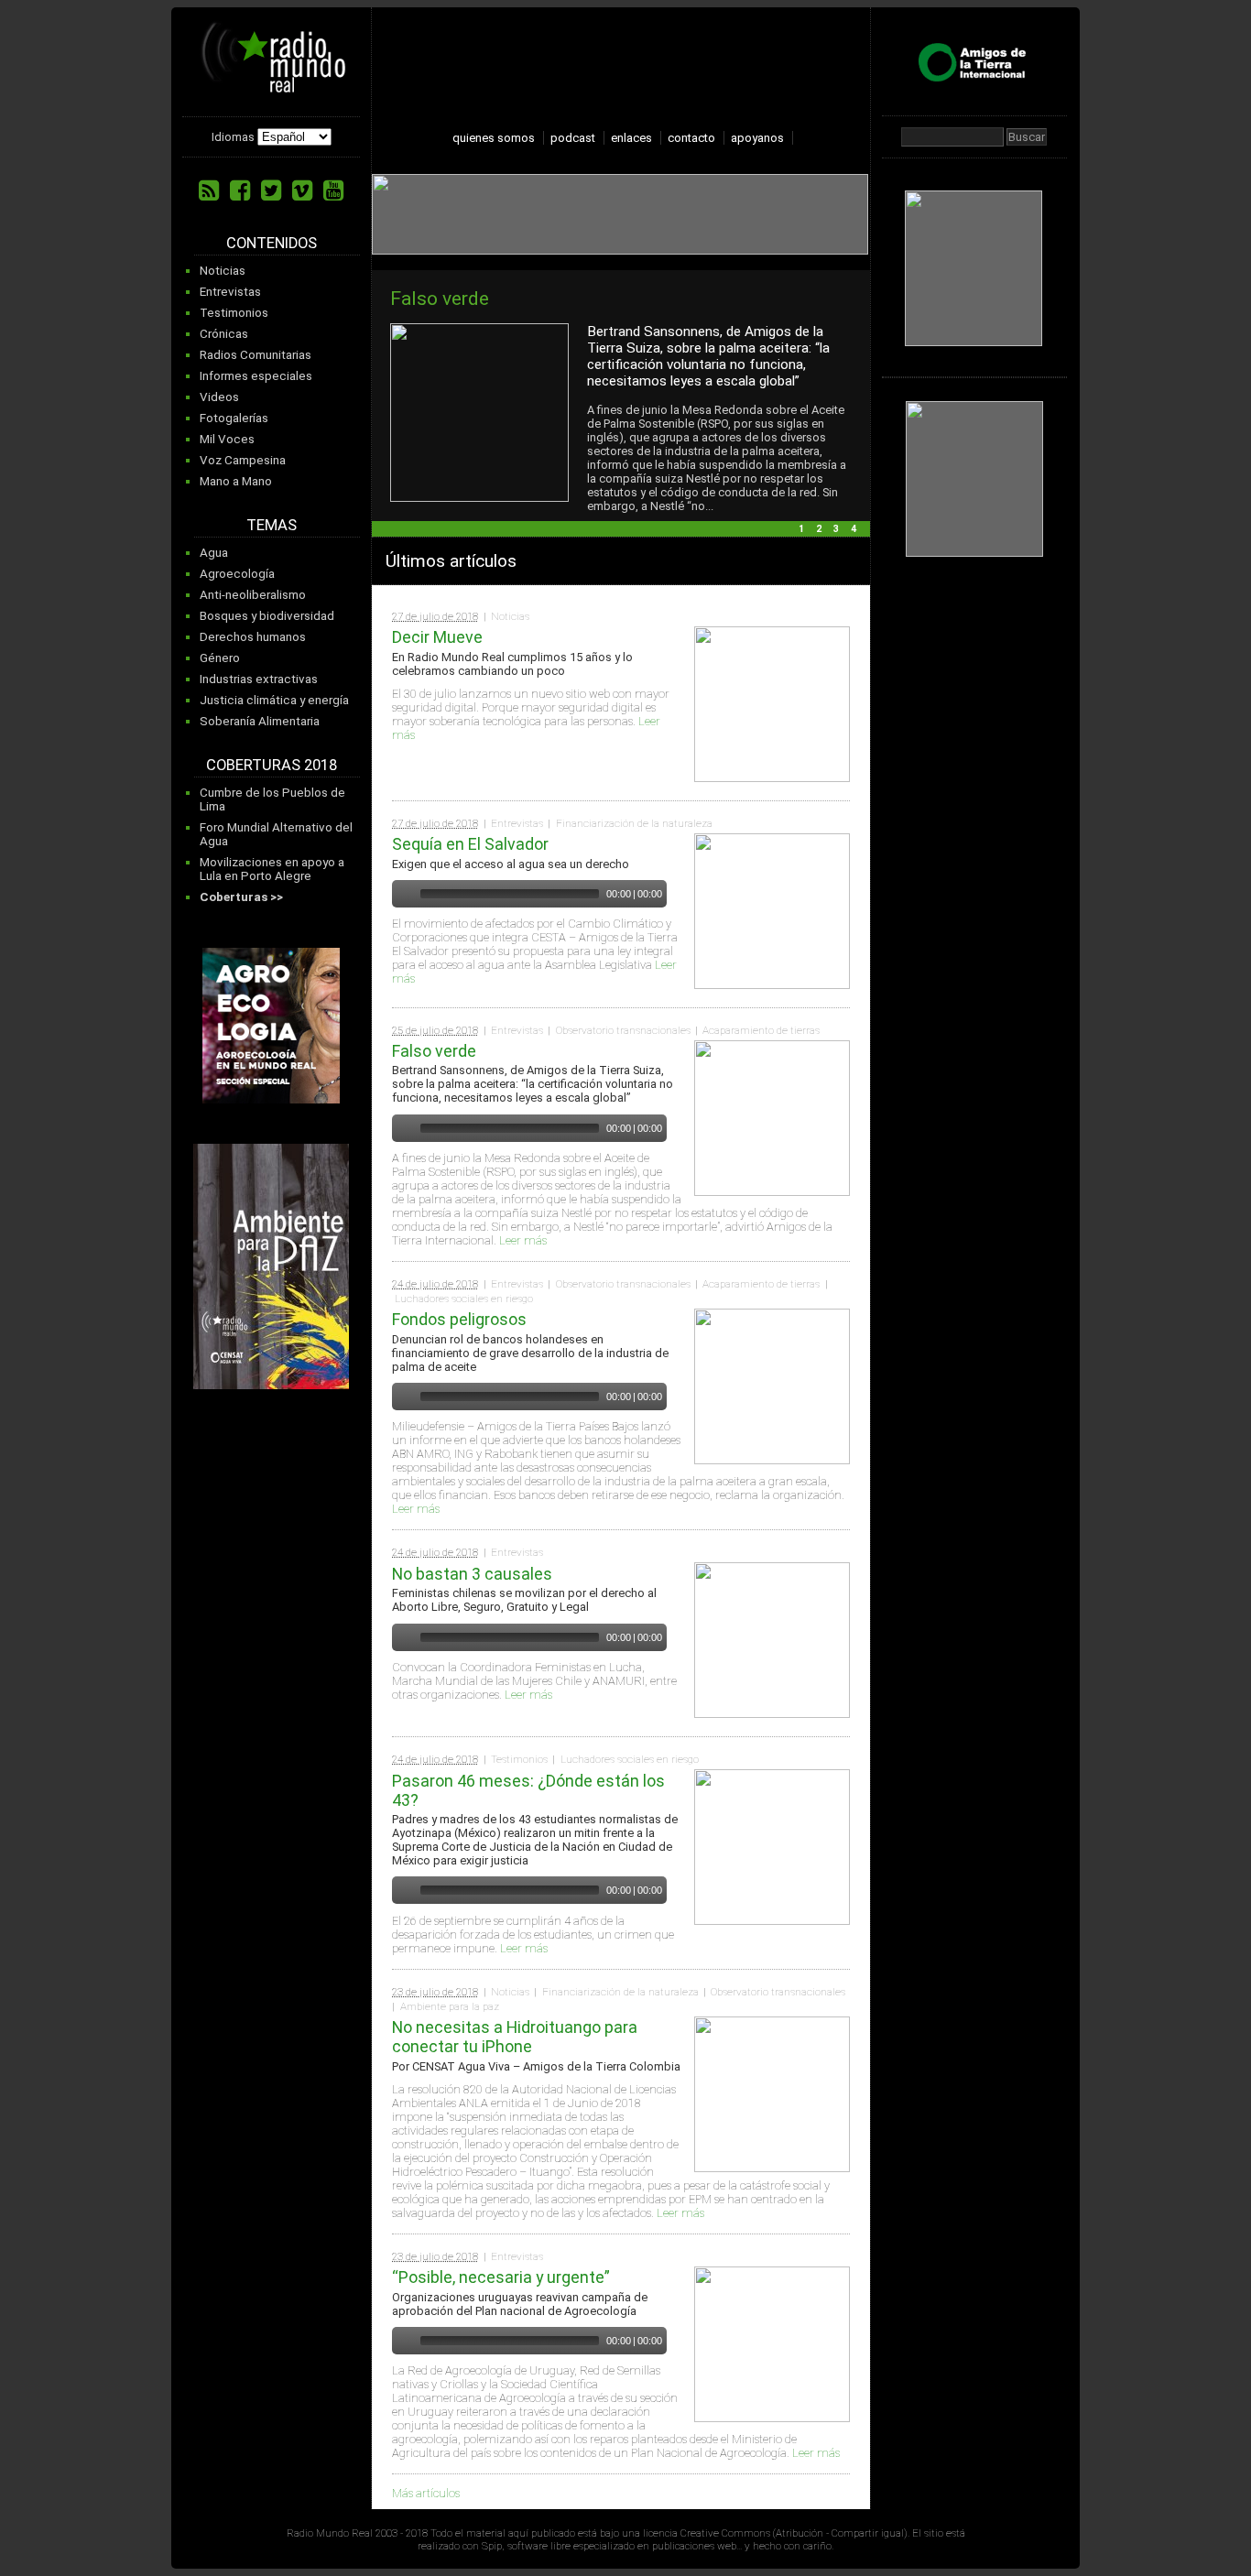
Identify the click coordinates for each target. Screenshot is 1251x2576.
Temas (272, 525)
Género (220, 658)
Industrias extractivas (259, 679)
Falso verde (440, 298)
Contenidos (272, 243)
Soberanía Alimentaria (260, 721)
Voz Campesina (243, 460)
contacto (691, 138)
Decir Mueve (437, 637)
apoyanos (757, 138)
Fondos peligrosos (459, 1319)
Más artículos (426, 2493)
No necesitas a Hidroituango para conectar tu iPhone (515, 2037)
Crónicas (224, 334)
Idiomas (233, 137)
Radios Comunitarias (256, 355)
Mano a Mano (236, 481)
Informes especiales (256, 376)
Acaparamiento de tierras (761, 1030)
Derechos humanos (253, 637)
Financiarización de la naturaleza (634, 823)
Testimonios (234, 313)
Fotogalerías (234, 418)
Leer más (523, 1240)
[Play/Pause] (404, 894)
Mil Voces (227, 439)
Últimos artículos (451, 561)
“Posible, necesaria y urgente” (501, 2277)
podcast (573, 138)
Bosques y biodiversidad (267, 616)
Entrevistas (230, 292)
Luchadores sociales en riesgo (464, 1299)
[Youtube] (333, 190)
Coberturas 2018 (272, 765)
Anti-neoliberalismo (253, 595)
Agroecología (237, 574)
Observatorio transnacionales (623, 1030)
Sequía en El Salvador (470, 844)
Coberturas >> (241, 897)
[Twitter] (271, 190)
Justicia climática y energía (274, 700)
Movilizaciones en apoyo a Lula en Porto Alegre (272, 869)
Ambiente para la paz (450, 2006)
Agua (214, 553)
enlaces (631, 138)
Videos (219, 397)
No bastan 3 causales (472, 1574)
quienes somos (494, 138)
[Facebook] (240, 190)
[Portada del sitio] (274, 86)
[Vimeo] (302, 190)
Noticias (223, 271)
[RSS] (209, 190)
